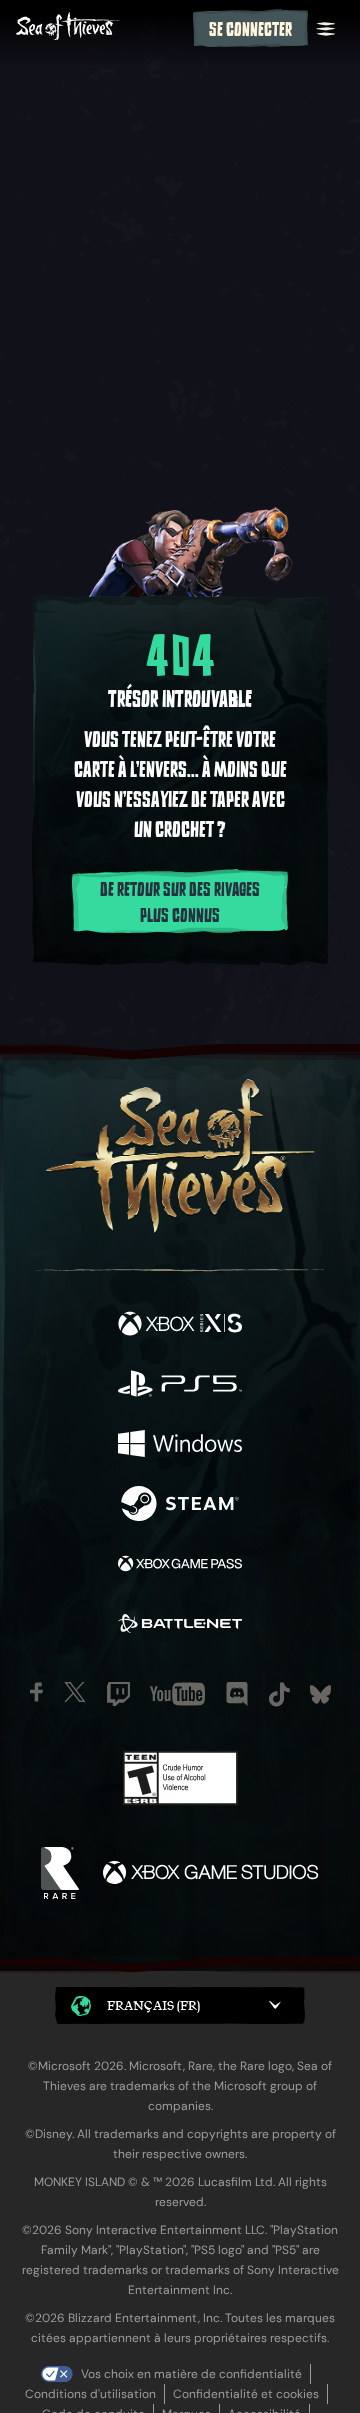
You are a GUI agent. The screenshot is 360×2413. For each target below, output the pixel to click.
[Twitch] (118, 1694)
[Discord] (237, 1694)
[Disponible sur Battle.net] (180, 1626)
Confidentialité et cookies (246, 2394)
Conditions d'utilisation (90, 2394)
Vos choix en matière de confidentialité (191, 2374)
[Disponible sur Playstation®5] (180, 1386)
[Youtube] (177, 1694)
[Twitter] (75, 1692)
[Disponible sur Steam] (180, 1506)
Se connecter (250, 30)
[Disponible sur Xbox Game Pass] (180, 1566)
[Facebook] (36, 1692)
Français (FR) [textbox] (153, 2005)
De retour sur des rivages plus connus (180, 903)
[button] (180, 2005)
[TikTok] (279, 1694)
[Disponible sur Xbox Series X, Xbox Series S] (180, 1326)
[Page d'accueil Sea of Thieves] (100, 28)
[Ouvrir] (326, 29)
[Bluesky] (320, 1694)
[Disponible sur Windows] (180, 1446)
